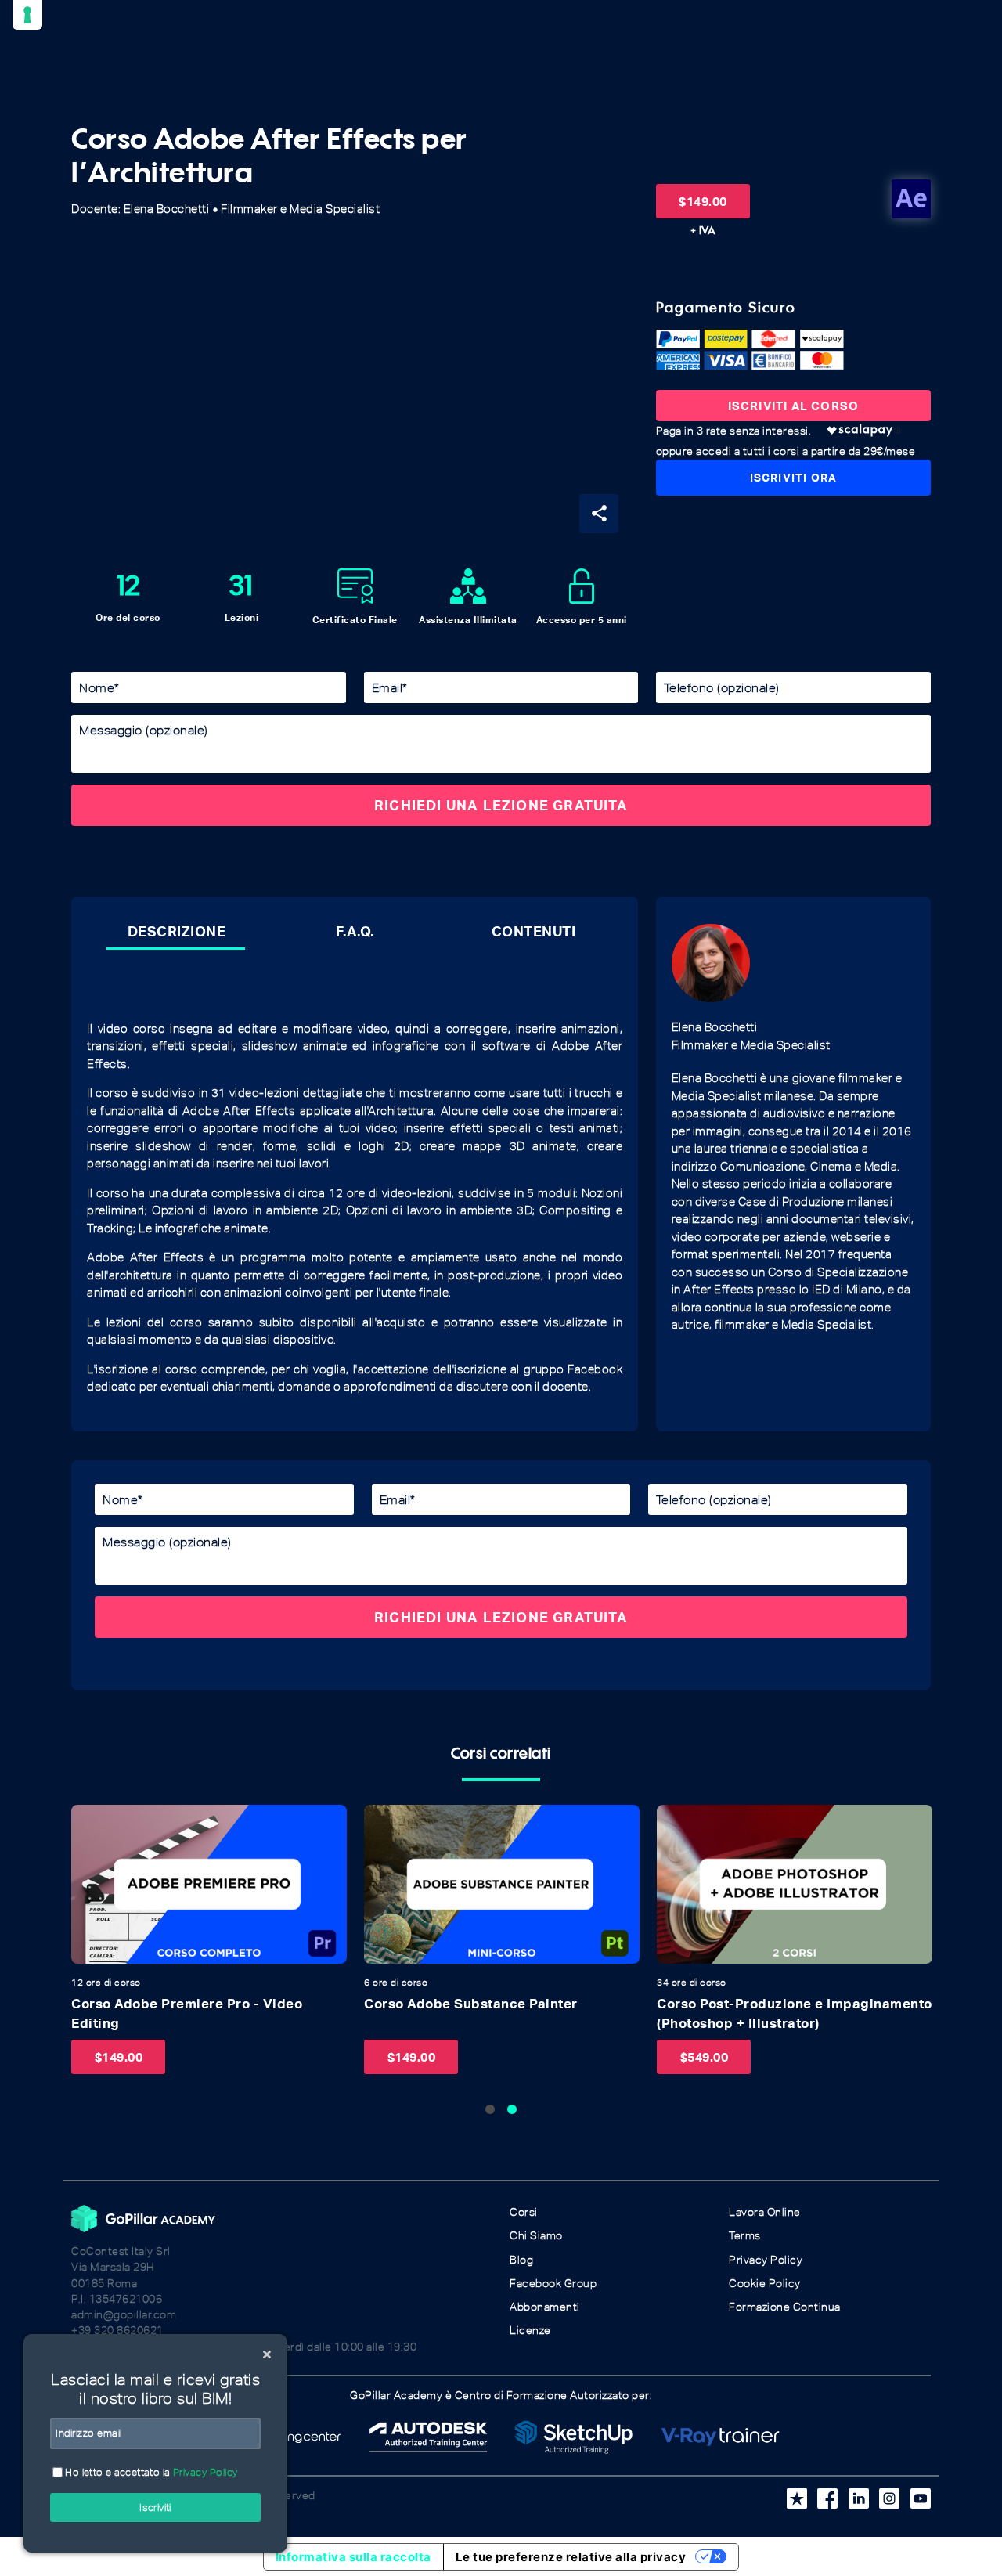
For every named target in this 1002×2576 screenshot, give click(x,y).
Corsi (524, 2212)
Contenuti (534, 931)
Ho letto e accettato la (150, 2472)
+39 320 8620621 (117, 2331)
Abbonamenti (545, 2307)
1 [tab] (490, 2109)
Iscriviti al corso (794, 406)
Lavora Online (765, 2212)
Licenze (530, 2331)
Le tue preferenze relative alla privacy (571, 2557)
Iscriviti (155, 2507)
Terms (745, 2236)
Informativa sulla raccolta (353, 2557)
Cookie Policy (765, 2284)
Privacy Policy (766, 2260)
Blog (521, 2260)
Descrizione (177, 931)
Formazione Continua (785, 2307)
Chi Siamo (536, 2236)
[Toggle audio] (88, 1821)
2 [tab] (512, 2109)
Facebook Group (553, 2284)
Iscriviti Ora (794, 477)
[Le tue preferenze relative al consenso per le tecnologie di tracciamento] (27, 15)
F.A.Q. (355, 931)
